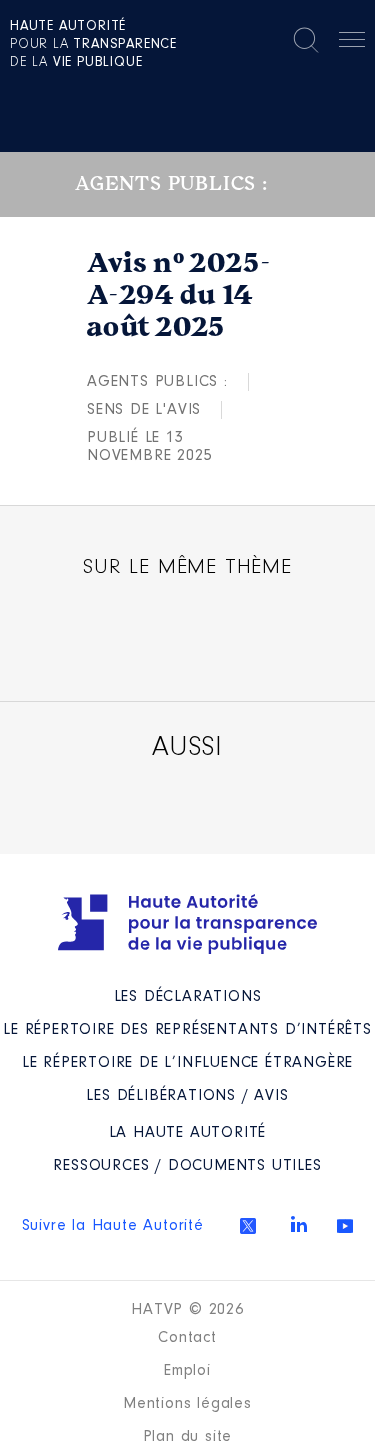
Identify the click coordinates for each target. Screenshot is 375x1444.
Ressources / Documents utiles (187, 1166)
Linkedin (299, 1224)
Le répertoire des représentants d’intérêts (187, 1030)
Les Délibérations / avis (187, 1096)
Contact (187, 1338)
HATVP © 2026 (187, 1310)
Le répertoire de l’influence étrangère (187, 1063)
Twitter (248, 1226)
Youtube (345, 1226)
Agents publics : (157, 382)
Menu (352, 43)
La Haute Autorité (188, 1133)
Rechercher (306, 40)
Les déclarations (188, 997)
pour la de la (93, 45)
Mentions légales (187, 1404)
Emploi (187, 1371)
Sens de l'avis (144, 410)
